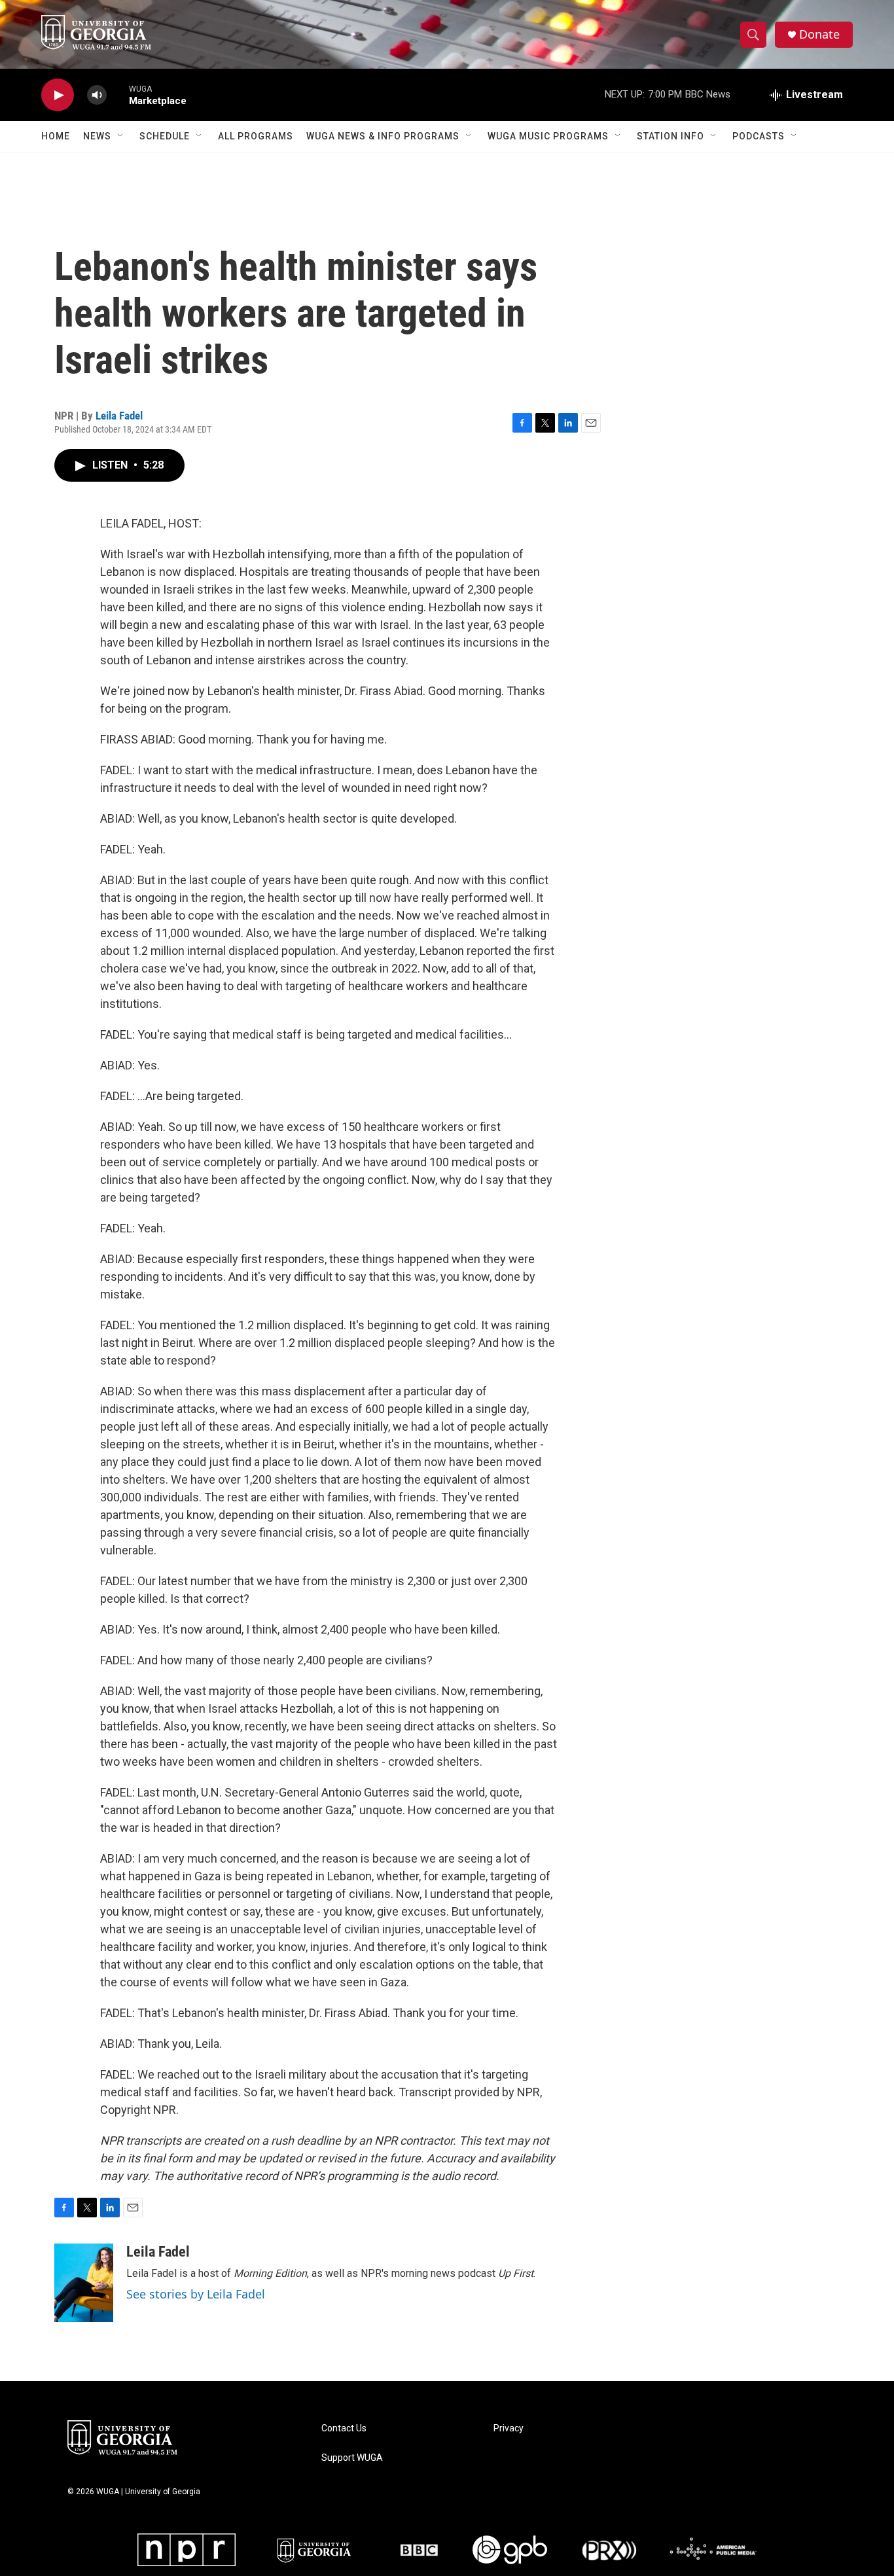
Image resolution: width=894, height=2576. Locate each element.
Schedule (165, 136)
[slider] (118, 95)
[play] (58, 95)
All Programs (256, 136)
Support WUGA (352, 2458)
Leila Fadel (119, 416)
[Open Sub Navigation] (121, 136)
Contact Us (344, 2428)
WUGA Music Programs (548, 136)
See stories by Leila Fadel (196, 2294)
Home (56, 136)
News (97, 136)
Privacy (509, 2428)
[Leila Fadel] (84, 2283)
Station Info (670, 136)
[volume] (97, 95)
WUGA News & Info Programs (383, 136)
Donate (819, 34)
